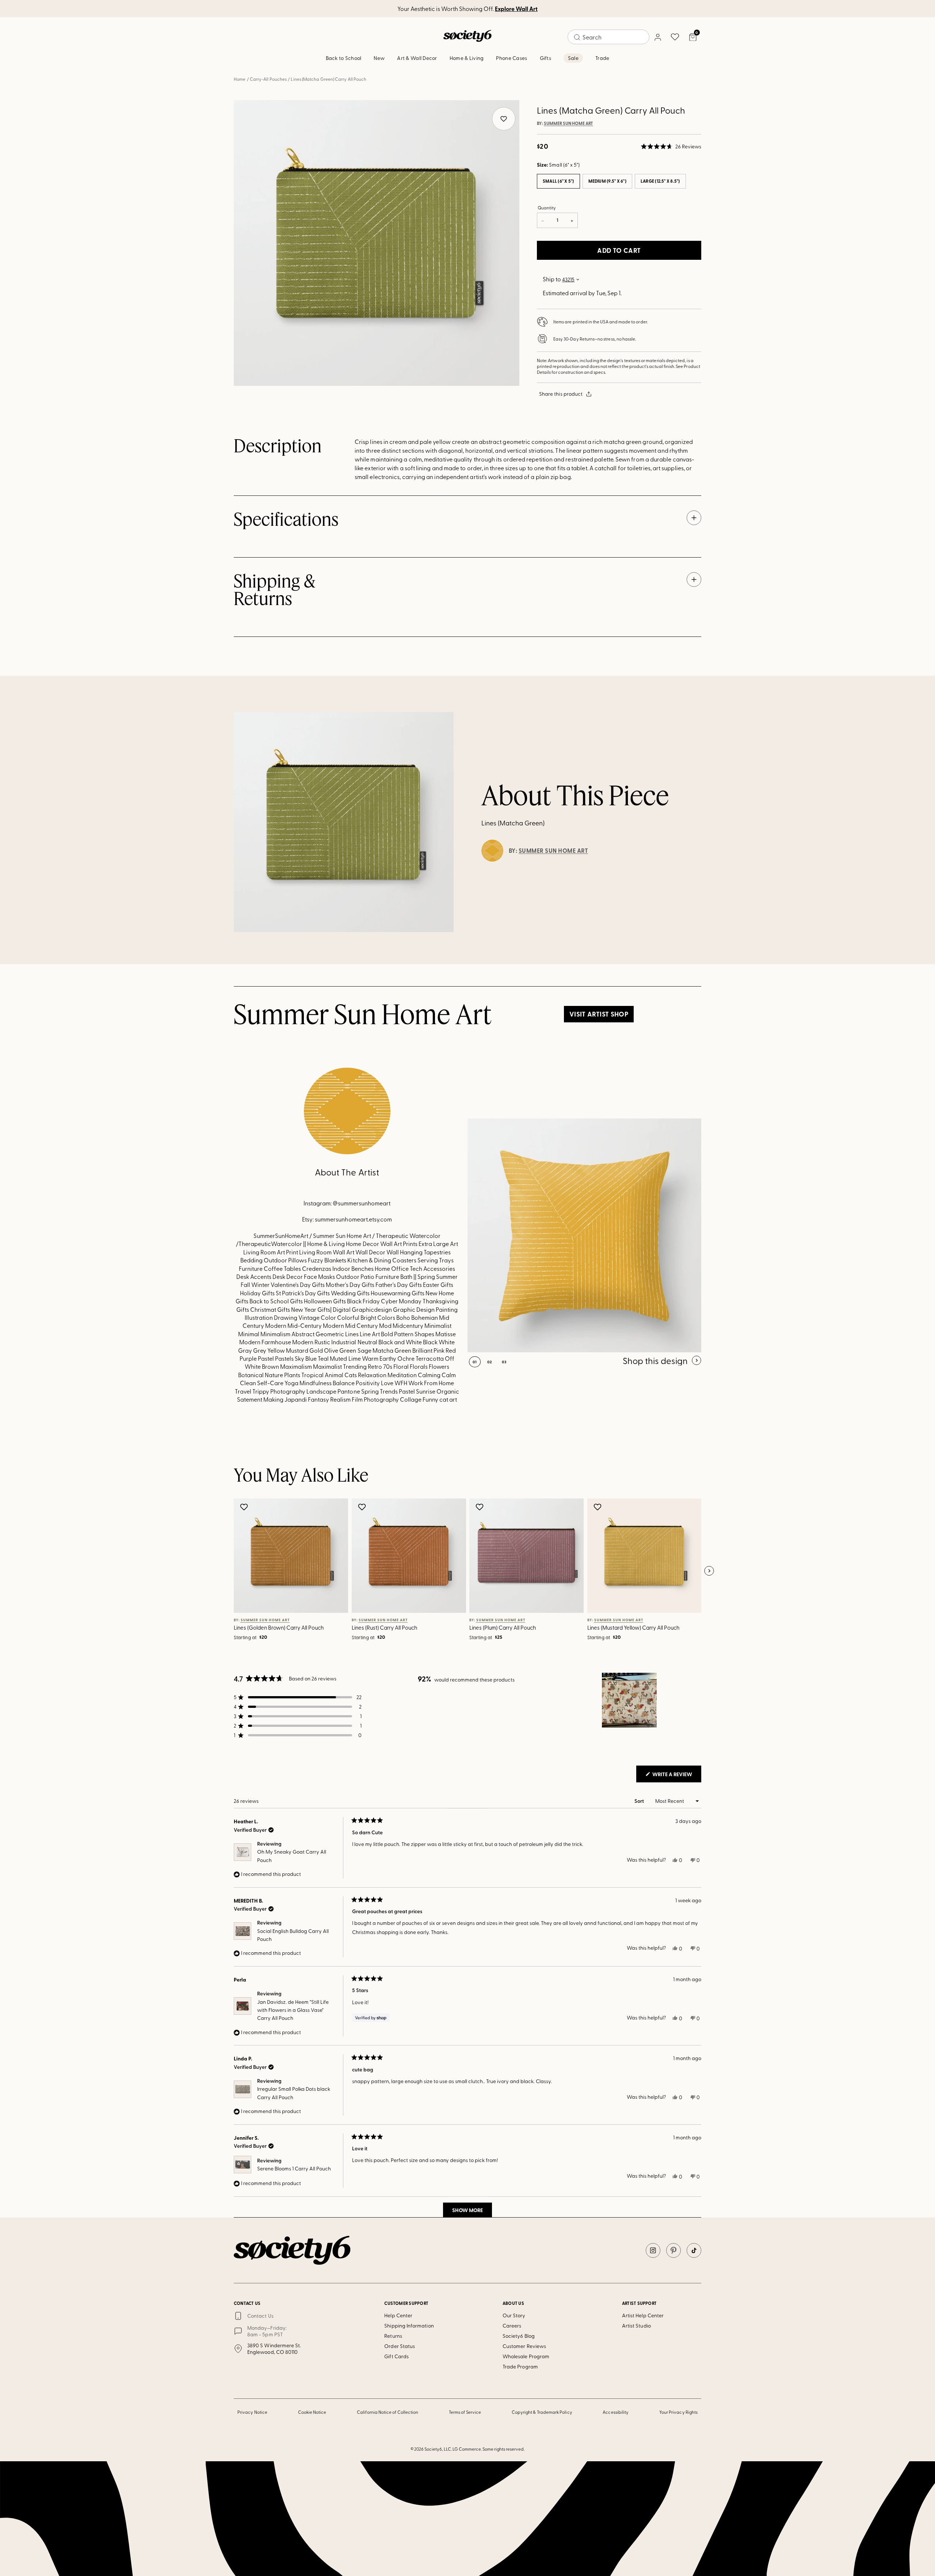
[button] (671, 147)
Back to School (344, 58)
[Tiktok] (694, 2250)
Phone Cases (512, 58)
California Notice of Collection (388, 2412)
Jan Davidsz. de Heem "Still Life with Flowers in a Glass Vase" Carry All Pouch (293, 2010)
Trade (602, 58)
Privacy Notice (252, 2412)
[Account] (657, 37)
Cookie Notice (312, 2412)
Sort (640, 1801)
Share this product (561, 394)
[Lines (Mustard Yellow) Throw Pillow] (584, 1235)
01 (475, 1362)
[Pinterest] (673, 2250)
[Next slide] (709, 1571)
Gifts (545, 58)
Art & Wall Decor (417, 58)
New (379, 58)
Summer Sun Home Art (568, 124)
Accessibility (616, 2412)
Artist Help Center (643, 2315)
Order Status (400, 2346)
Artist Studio (636, 2326)
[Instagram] (653, 2250)
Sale (573, 58)
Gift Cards (396, 2356)
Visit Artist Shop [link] (599, 1014)
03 (504, 1362)
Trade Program (520, 2366)
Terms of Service (465, 2412)
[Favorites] (675, 37)
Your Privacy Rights (678, 2412)
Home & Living (467, 58)
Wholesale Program (526, 2356)
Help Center (398, 2315)
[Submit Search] (577, 37)
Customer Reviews (524, 2346)
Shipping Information (409, 2326)
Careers (512, 2326)
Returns (393, 2336)
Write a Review (676, 1776)
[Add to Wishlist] (245, 1507)
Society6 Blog (519, 2336)
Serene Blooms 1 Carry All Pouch (294, 2168)
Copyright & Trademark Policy (542, 2412)
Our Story (514, 2315)
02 (490, 1362)
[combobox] (608, 37)
